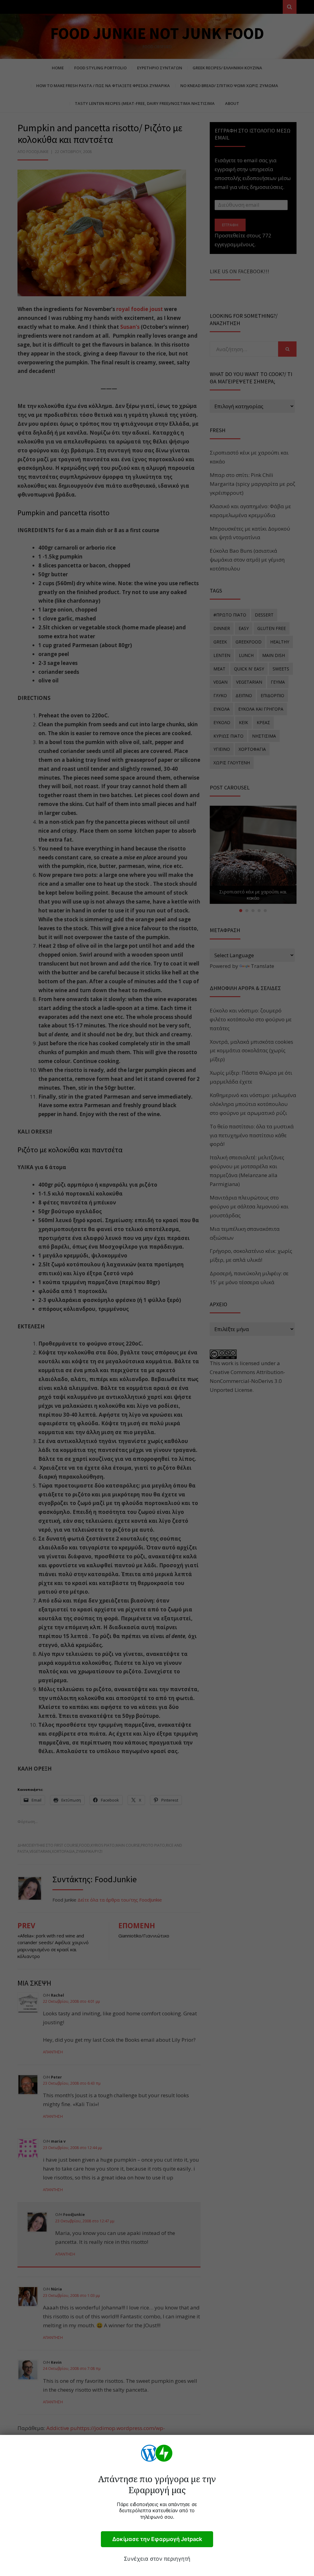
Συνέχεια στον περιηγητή (157, 2559)
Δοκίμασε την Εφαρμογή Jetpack (157, 2539)
